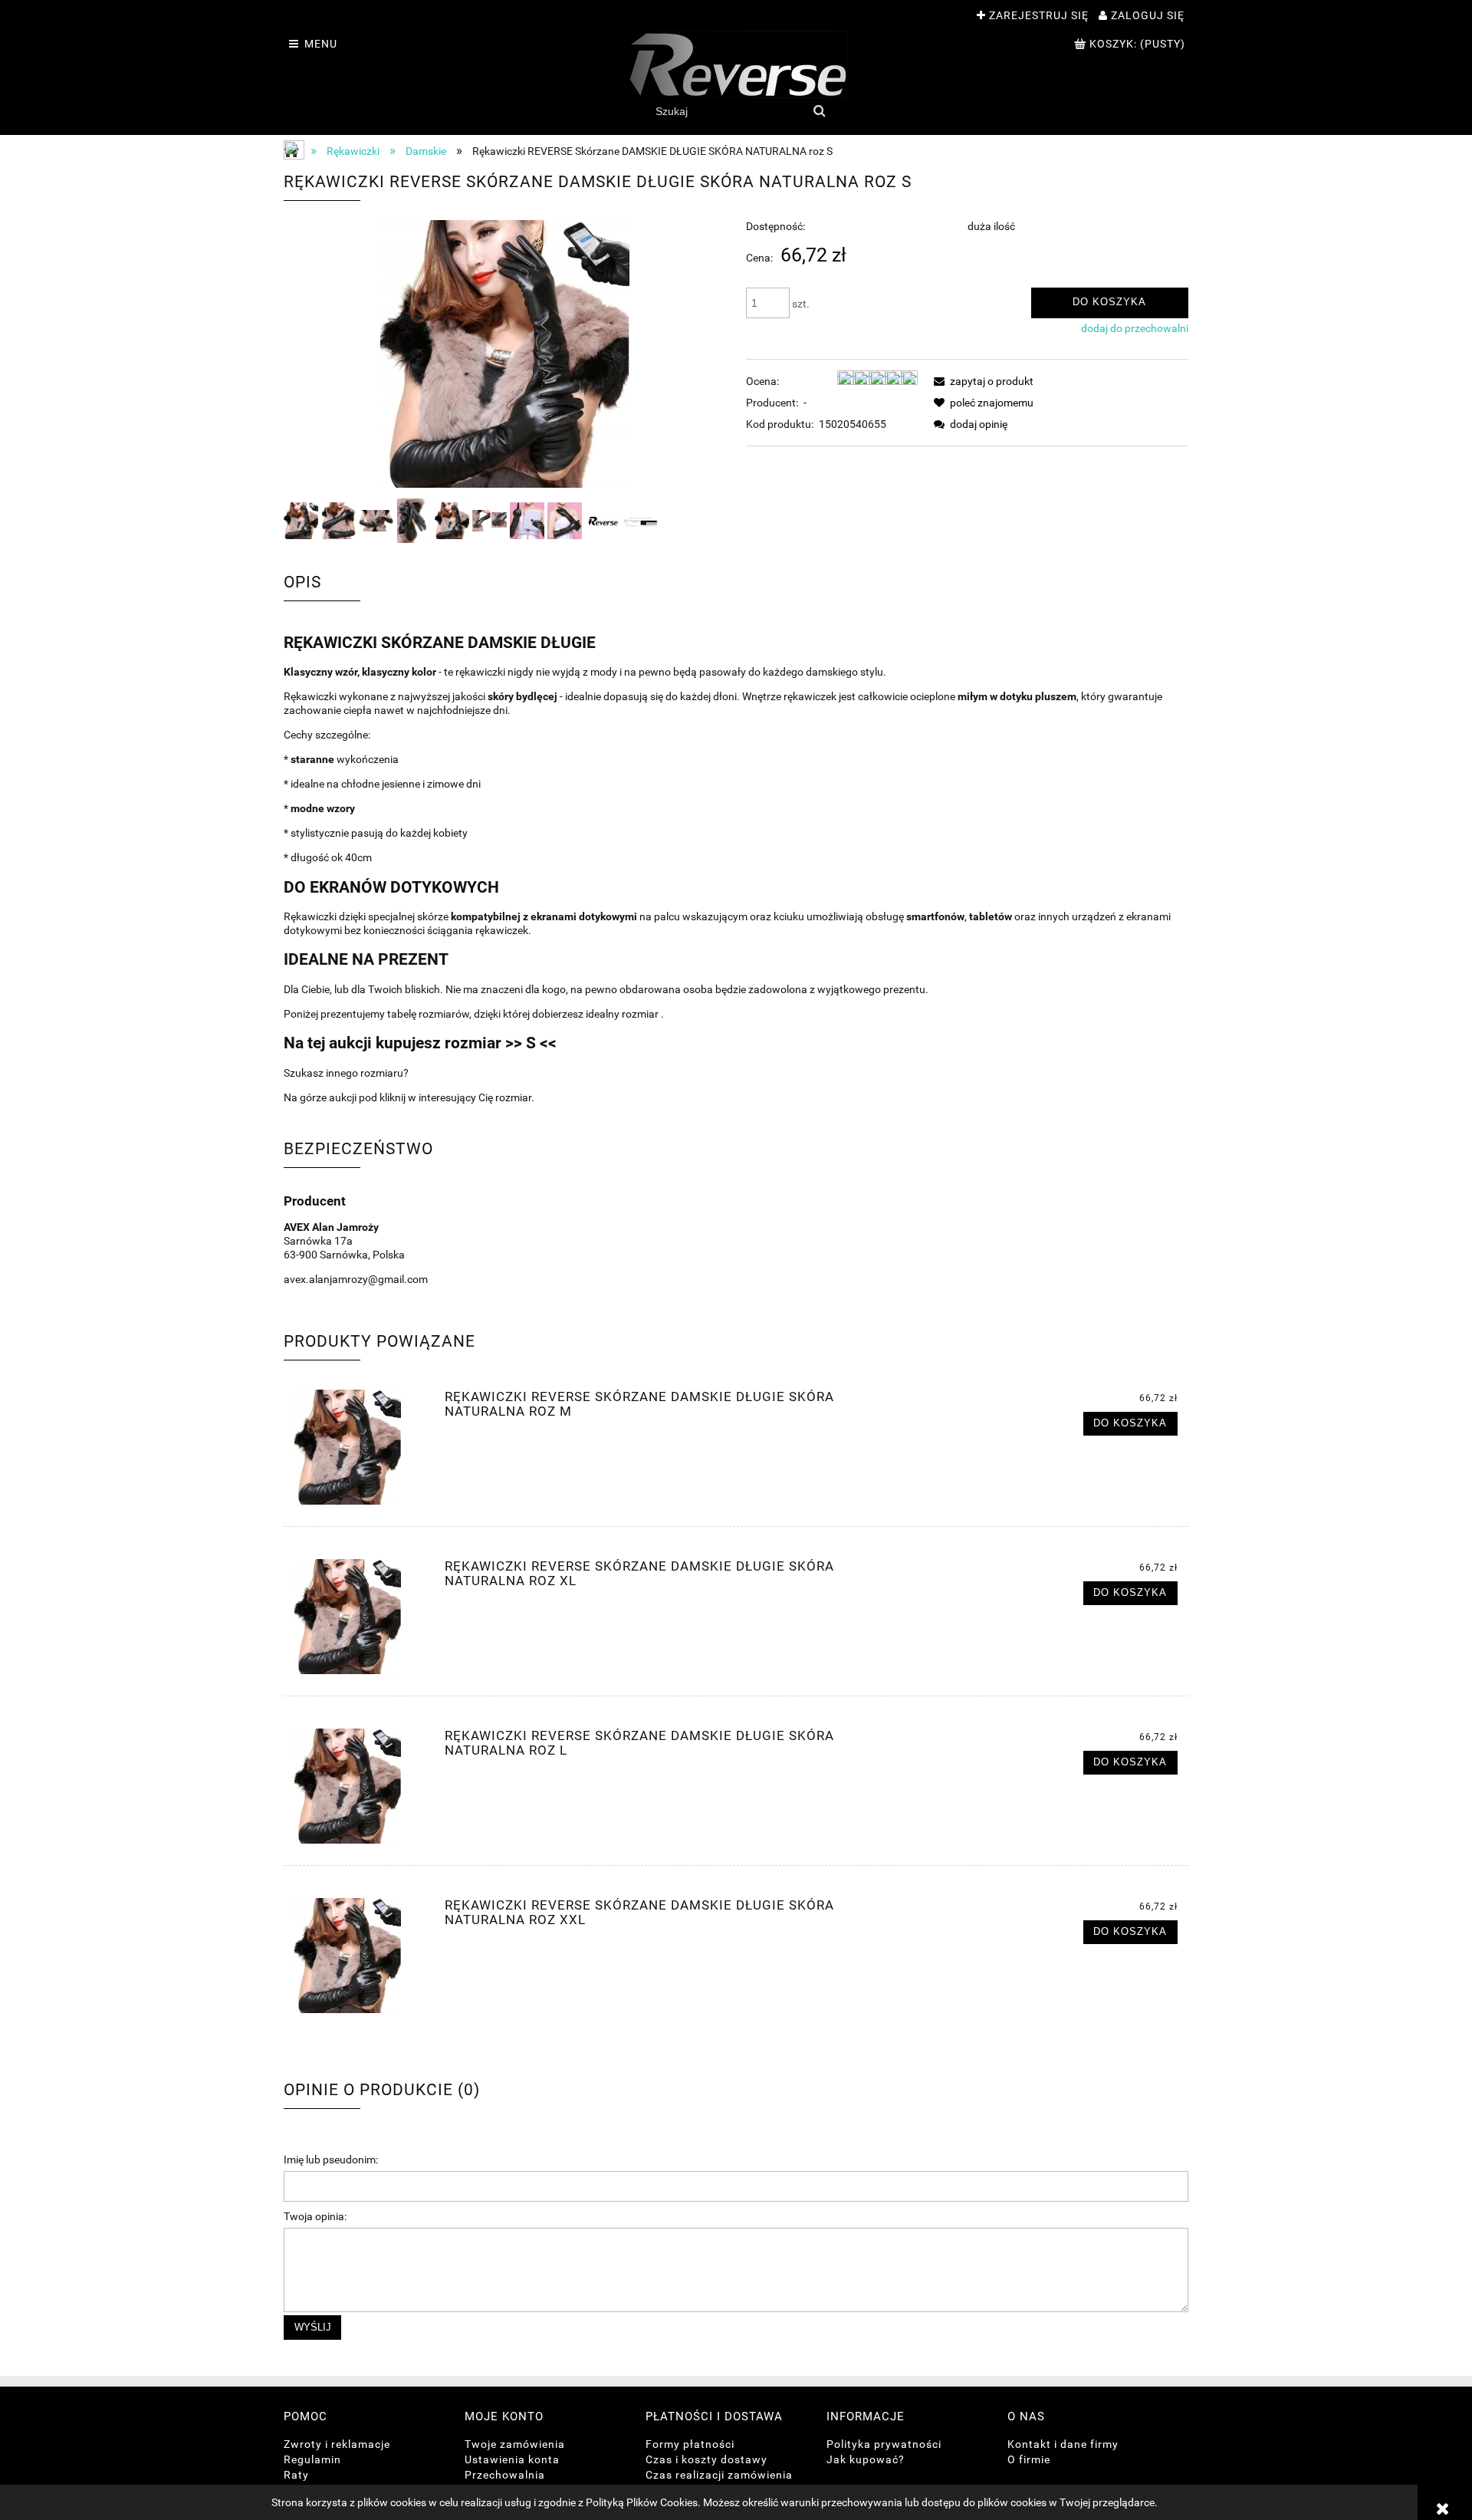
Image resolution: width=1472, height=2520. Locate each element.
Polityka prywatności (884, 2444)
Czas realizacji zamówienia (719, 2475)
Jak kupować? (866, 2459)
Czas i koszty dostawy (706, 2459)
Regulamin (312, 2459)
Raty (296, 2475)
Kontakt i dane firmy (1063, 2444)
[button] (981, 381)
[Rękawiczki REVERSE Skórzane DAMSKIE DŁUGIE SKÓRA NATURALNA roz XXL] (360, 1956)
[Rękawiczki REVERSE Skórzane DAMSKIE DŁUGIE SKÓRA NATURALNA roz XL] (360, 1617)
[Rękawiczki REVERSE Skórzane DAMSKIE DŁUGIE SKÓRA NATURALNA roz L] (360, 1786)
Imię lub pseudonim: (331, 2160)
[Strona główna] (736, 64)
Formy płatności (690, 2444)
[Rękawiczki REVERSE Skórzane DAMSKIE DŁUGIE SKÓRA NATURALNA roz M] (360, 1447)
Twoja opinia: (315, 2216)
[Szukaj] (820, 111)
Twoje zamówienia (515, 2444)
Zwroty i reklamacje (337, 2444)
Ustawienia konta (512, 2459)
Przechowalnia (505, 2475)
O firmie (1029, 2459)
